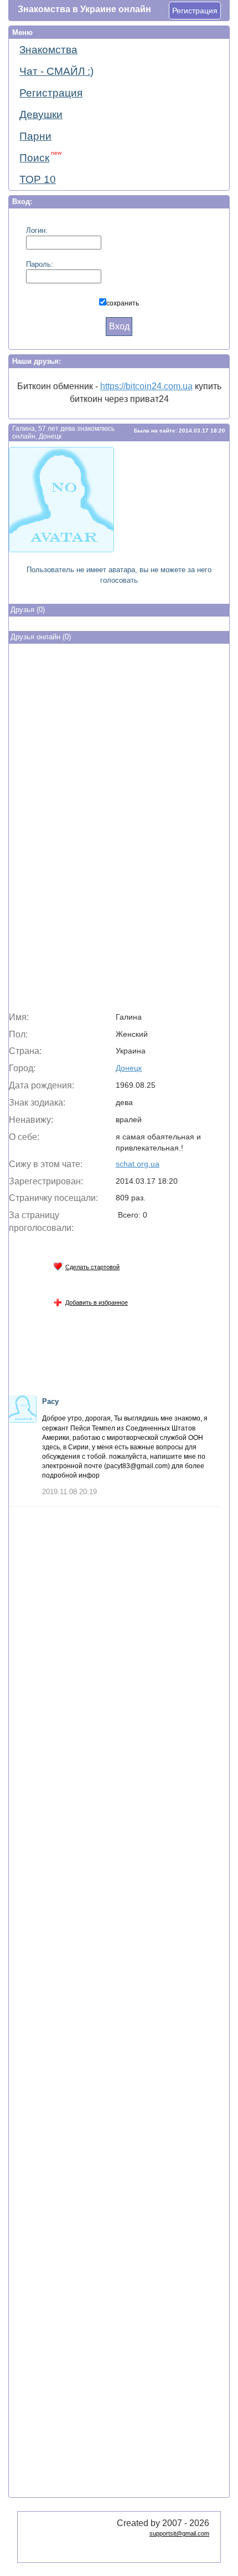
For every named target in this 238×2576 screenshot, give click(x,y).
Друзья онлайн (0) (41, 637)
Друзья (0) (28, 610)
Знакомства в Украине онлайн (84, 9)
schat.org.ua (138, 1164)
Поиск (40, 157)
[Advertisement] (119, 830)
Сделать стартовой (92, 1267)
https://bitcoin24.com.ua (146, 386)
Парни (35, 136)
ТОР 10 (38, 179)
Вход (119, 326)
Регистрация (195, 11)
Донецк (129, 1068)
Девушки (41, 114)
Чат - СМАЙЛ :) (56, 71)
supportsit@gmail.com (179, 2533)
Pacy (50, 1401)
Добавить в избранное (97, 1302)
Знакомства (48, 50)
